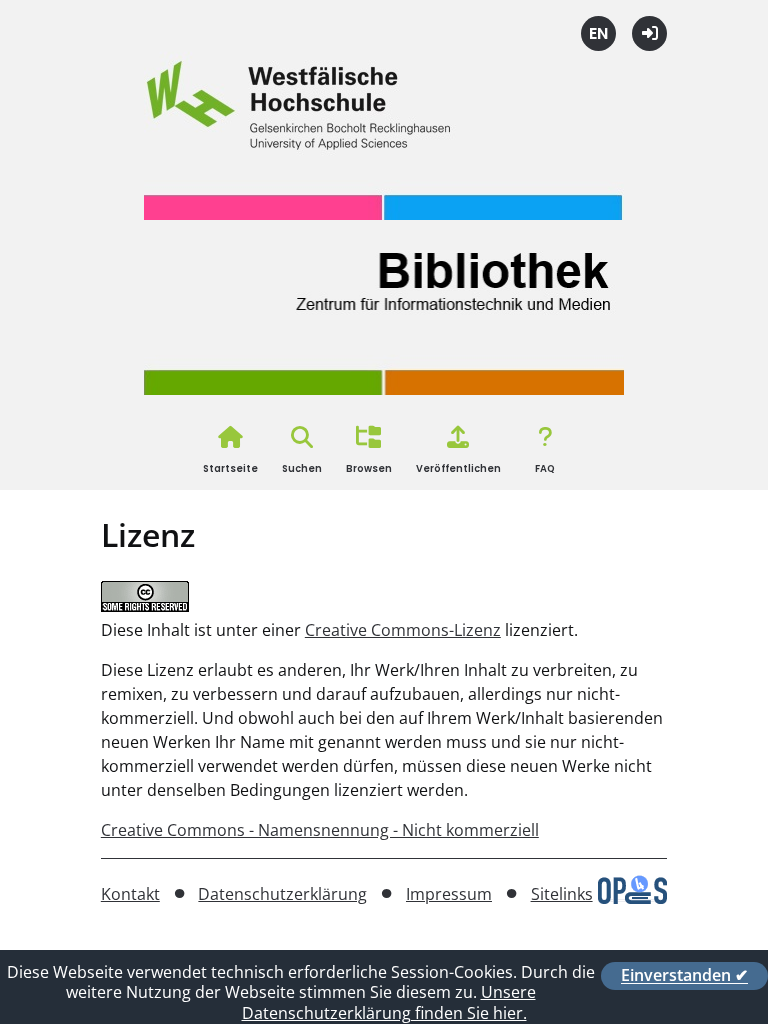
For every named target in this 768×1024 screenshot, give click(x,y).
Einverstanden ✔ (684, 976)
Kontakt (130, 894)
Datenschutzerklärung (282, 894)
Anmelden (649, 33)
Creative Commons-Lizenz (403, 630)
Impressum (449, 894)
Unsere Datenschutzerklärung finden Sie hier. (389, 1002)
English (598, 33)
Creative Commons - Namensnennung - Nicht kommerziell (320, 830)
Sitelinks (562, 894)
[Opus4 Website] (632, 898)
